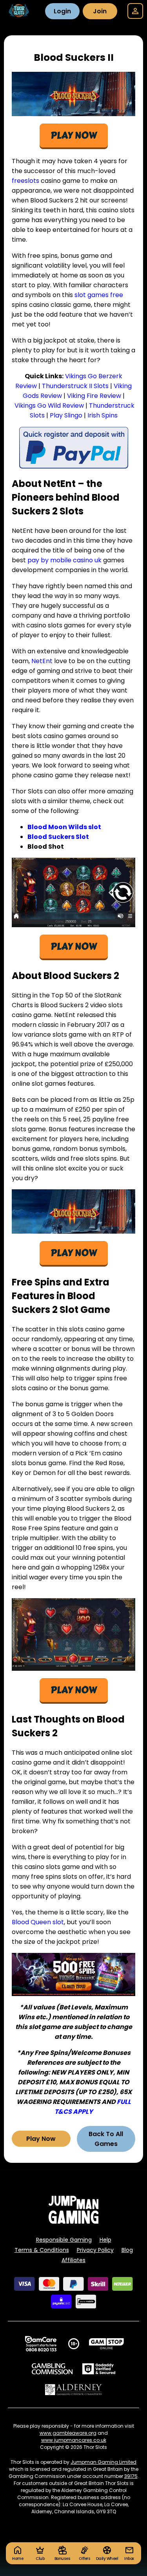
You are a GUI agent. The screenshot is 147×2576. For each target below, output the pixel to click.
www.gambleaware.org (68, 2433)
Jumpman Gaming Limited (103, 2462)
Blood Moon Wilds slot (64, 827)
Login (62, 11)
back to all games (106, 2139)
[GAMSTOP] (106, 2344)
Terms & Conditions (42, 2250)
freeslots (25, 181)
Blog (127, 2250)
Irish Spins (103, 415)
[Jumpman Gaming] (74, 2221)
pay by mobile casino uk (64, 560)
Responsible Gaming (64, 2240)
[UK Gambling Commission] (52, 2369)
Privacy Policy (95, 2250)
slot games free (99, 295)
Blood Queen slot (38, 1922)
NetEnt (42, 661)
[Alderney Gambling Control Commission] (73, 2390)
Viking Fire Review (94, 396)
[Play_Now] (73, 892)
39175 (131, 2476)
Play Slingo (66, 415)
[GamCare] (41, 2344)
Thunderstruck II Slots (75, 386)
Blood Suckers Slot (58, 837)
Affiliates (73, 2260)
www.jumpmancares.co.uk (74, 2440)
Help (105, 2240)
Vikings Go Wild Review (49, 406)
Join (100, 11)
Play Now (41, 2139)
